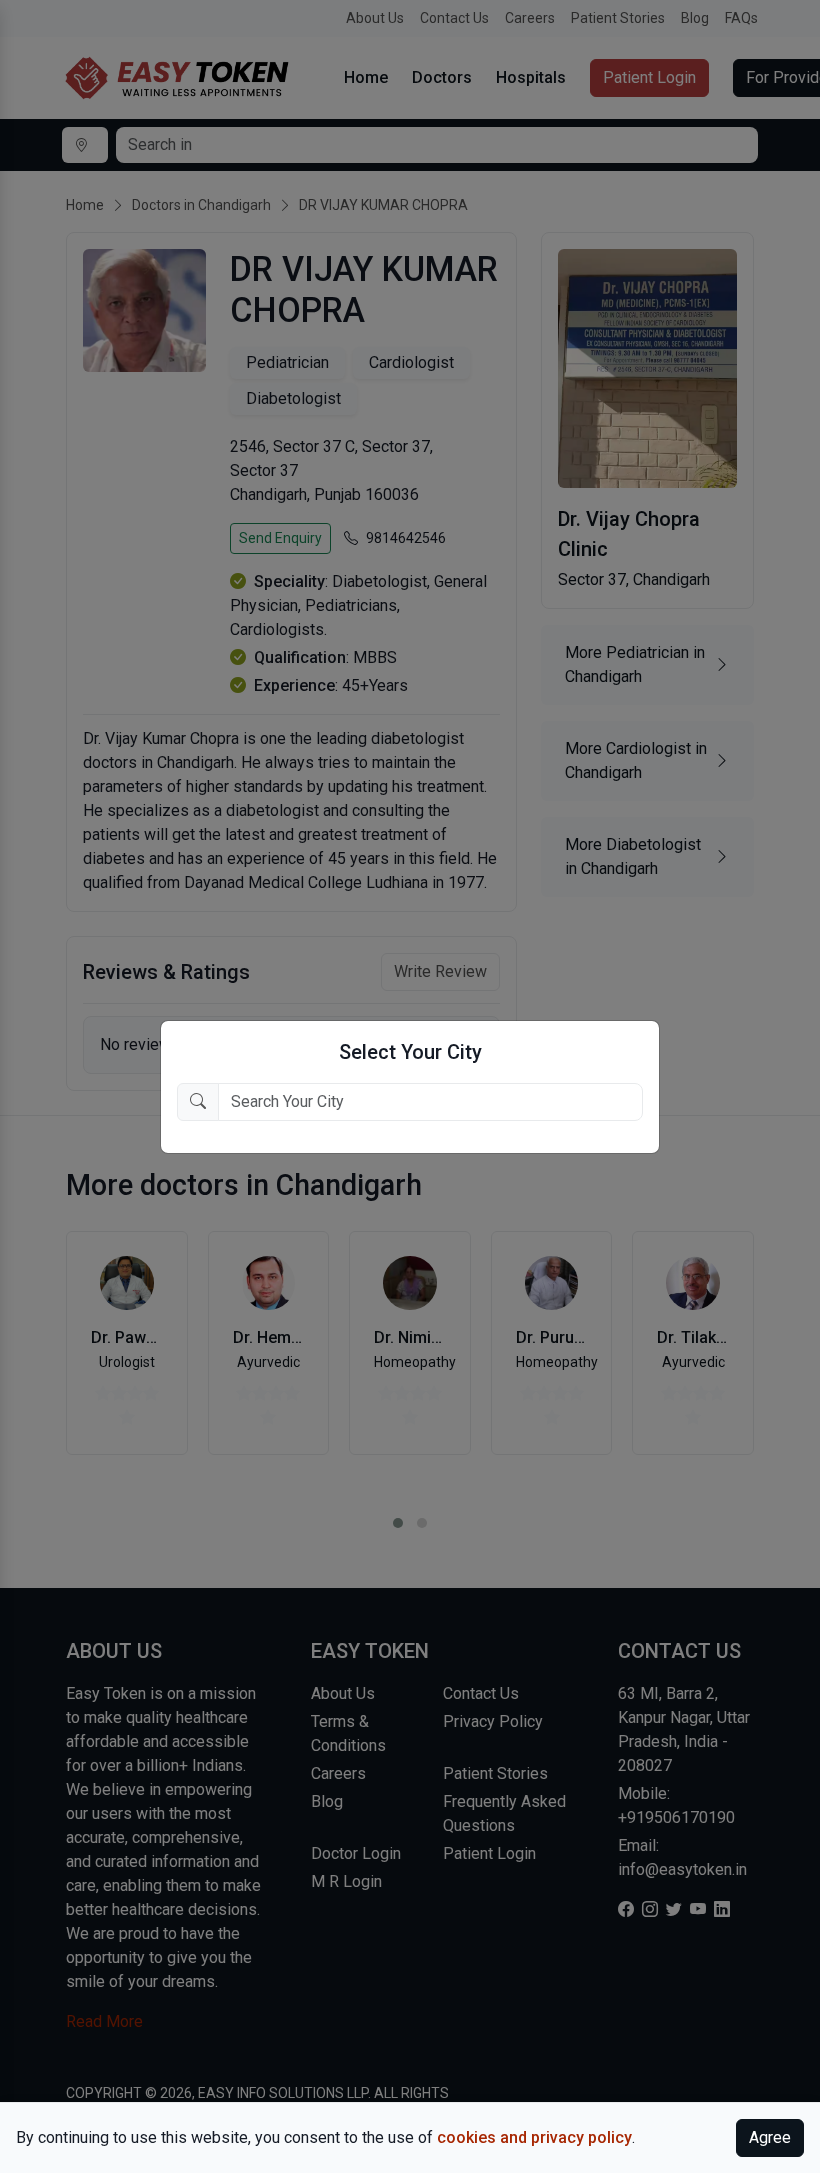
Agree (770, 2137)
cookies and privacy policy (534, 2137)
